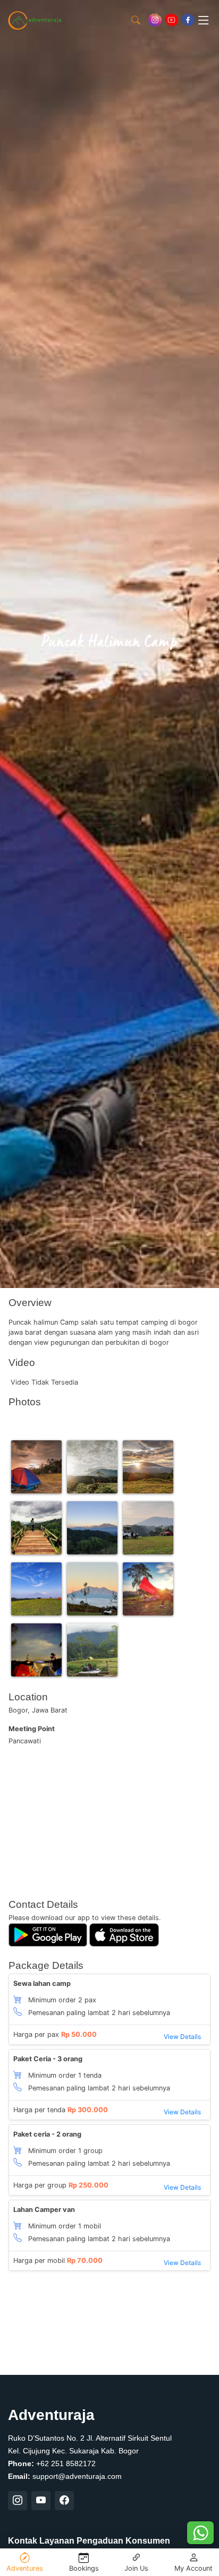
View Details (182, 2037)
